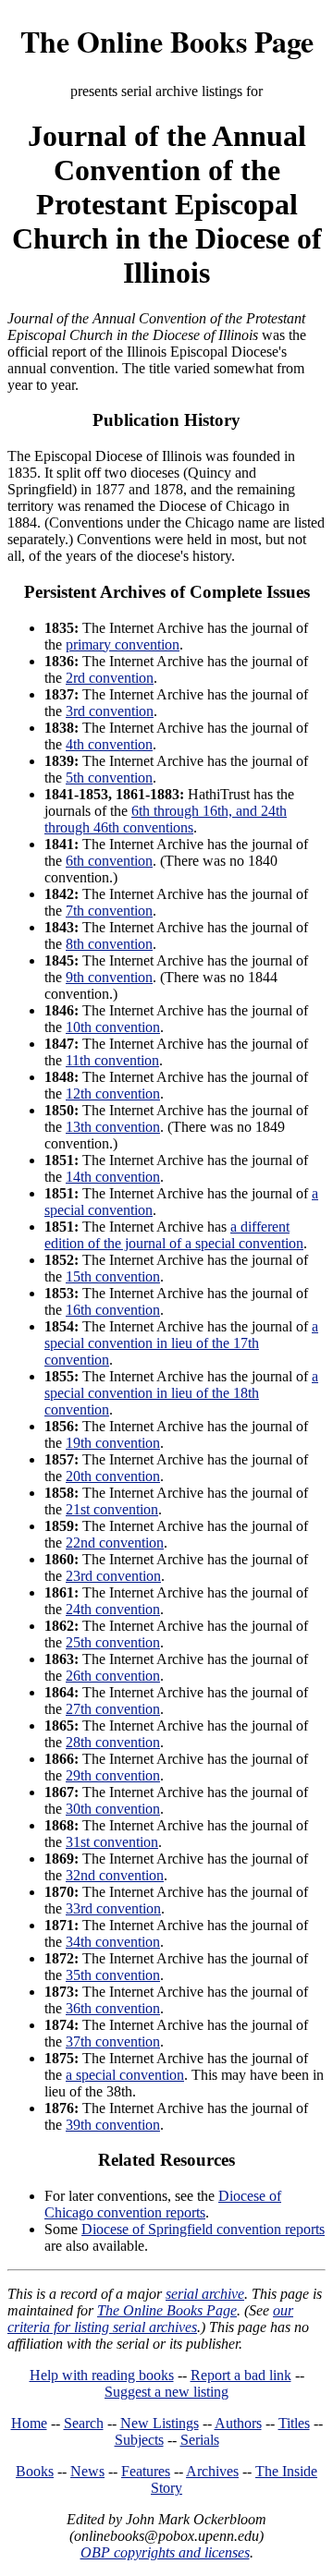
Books (35, 2471)
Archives (212, 2471)
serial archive (205, 2294)
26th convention (113, 1676)
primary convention (123, 644)
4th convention (109, 744)
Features (146, 2471)
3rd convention (110, 711)
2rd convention (110, 678)
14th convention (113, 1177)
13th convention (113, 1127)
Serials (200, 2440)
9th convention (109, 977)
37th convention (113, 2041)
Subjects (139, 2440)
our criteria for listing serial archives (150, 2319)
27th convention (113, 1709)
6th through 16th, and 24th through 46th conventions (166, 819)
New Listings (160, 2423)
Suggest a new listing (166, 2392)
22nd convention (115, 1543)
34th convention (113, 1942)
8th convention (109, 944)
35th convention (113, 1975)
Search (84, 2423)
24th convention (113, 1609)
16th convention (113, 1310)
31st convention (112, 1842)
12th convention (113, 1094)
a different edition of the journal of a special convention (174, 1235)
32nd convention (115, 1875)
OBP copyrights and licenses (165, 2552)
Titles (294, 2423)
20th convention (113, 1476)
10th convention (113, 1027)
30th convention (113, 1809)
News (87, 2471)
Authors (238, 2423)
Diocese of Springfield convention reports (203, 2229)
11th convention (112, 1060)
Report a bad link (241, 2375)
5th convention (109, 778)
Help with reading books (102, 2375)
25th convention (113, 1642)
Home (29, 2423)
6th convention (109, 861)
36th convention (113, 2008)
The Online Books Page (167, 41)
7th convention (109, 911)
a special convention (125, 2075)
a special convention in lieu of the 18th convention (181, 1393)
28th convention (113, 1742)
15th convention (113, 1276)
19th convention (113, 1443)
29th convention (113, 1775)
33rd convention (113, 1908)
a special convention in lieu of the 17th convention (181, 1343)
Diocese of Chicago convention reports (163, 2204)
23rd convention (113, 1576)
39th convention (113, 2125)
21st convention (112, 1509)
